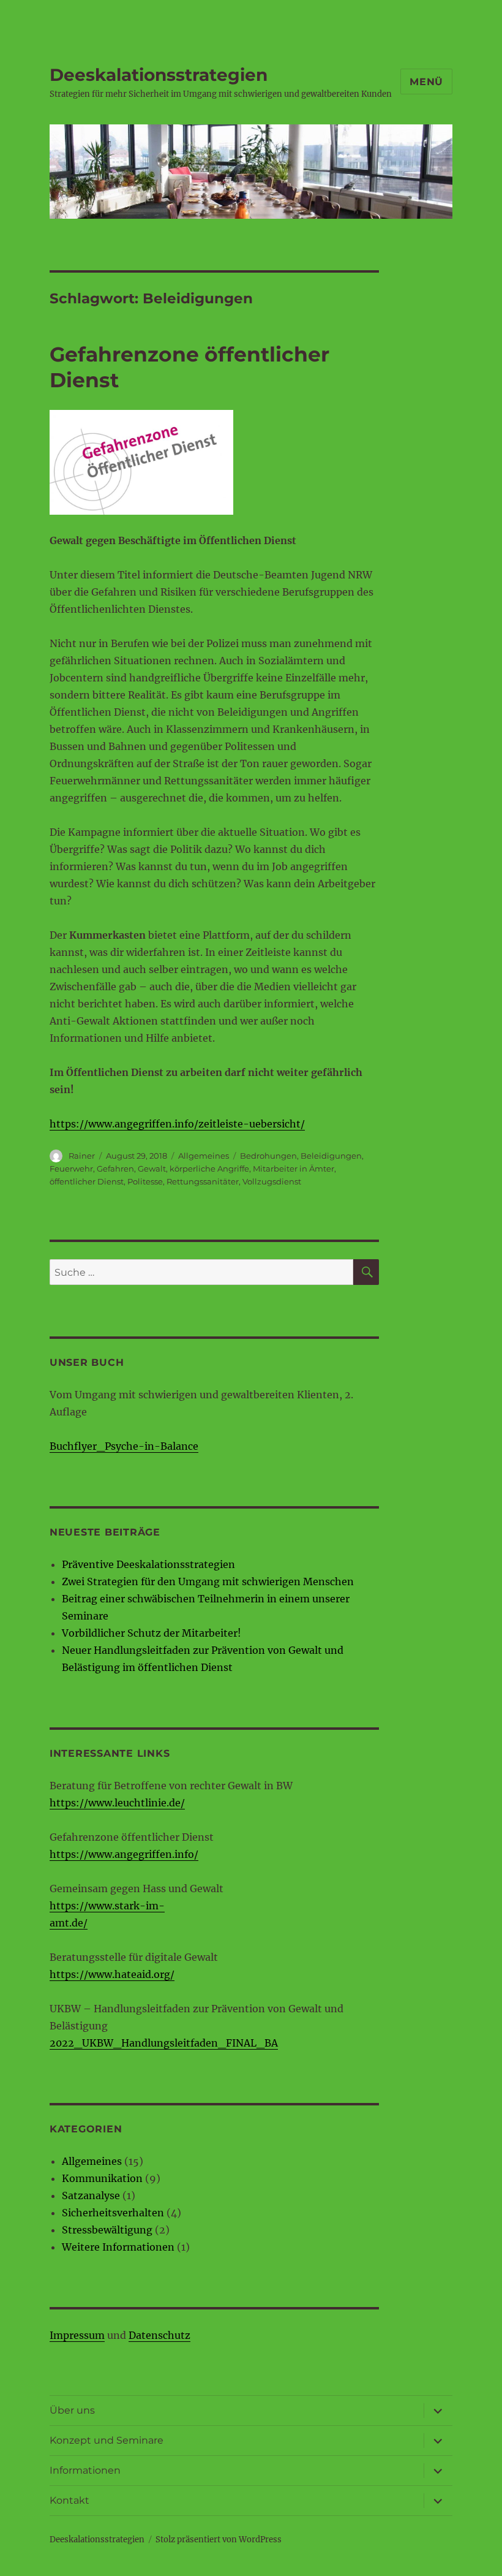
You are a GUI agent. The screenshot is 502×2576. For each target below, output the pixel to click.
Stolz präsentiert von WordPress (219, 2540)
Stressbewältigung (107, 2230)
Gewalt (152, 1169)
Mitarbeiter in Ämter (294, 1169)
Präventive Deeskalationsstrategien (148, 1564)
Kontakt (69, 2500)
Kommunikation (102, 2178)
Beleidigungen (331, 1156)
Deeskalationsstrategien (159, 75)
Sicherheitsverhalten (113, 2213)
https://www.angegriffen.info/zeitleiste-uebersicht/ (177, 1124)
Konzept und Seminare (107, 2440)
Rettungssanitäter (203, 1181)
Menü (426, 82)
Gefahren (115, 1169)
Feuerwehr (71, 1169)
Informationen (85, 2470)
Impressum (77, 2335)
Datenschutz (159, 2335)
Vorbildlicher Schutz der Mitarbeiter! (152, 1633)
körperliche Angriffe (209, 1169)
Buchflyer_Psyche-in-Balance (124, 1446)
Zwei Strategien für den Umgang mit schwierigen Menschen (208, 1582)
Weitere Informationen (118, 2247)
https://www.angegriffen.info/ (124, 1854)
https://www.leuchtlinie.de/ (117, 1803)
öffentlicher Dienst (87, 1181)
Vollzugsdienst (272, 1181)
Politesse (145, 1181)
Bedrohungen (268, 1156)
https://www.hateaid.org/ (112, 1974)
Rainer (82, 1156)
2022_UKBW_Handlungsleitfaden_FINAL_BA (164, 2043)
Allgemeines (204, 1156)
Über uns (72, 2410)
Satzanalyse (91, 2195)
